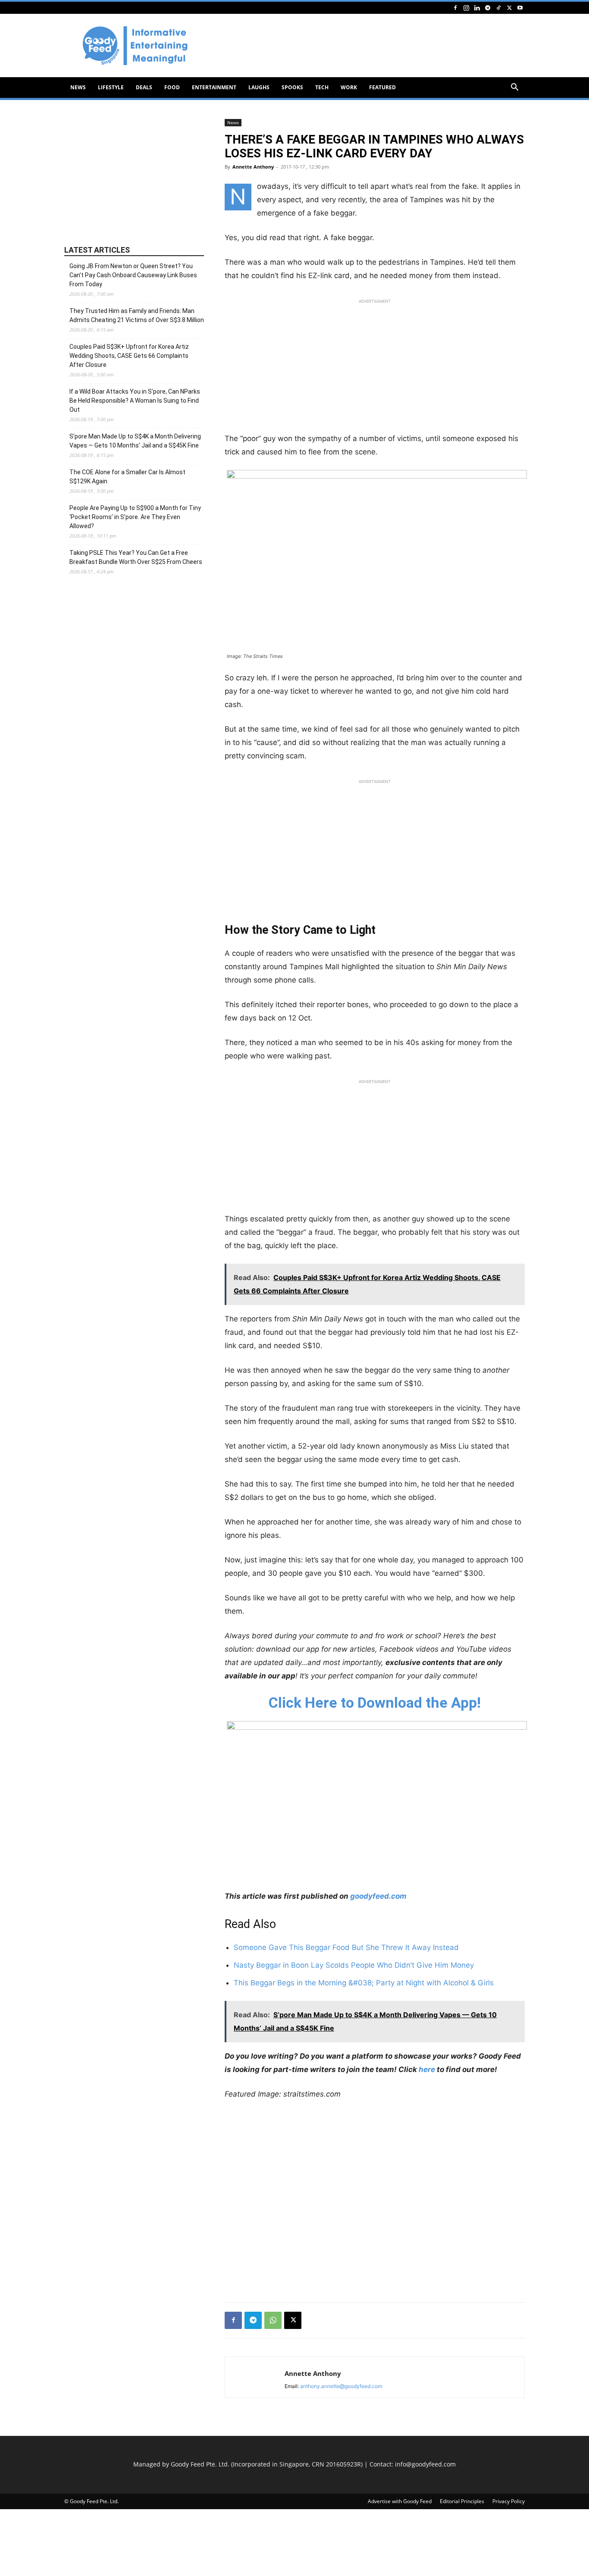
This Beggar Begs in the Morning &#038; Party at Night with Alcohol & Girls (364, 1983)
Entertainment (214, 87)
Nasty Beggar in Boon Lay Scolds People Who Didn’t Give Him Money (354, 1965)
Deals (144, 87)
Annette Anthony (253, 167)
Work (349, 87)
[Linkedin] (477, 8)
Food (172, 87)
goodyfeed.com (378, 1896)
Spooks (292, 87)
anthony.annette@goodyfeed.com (341, 2386)
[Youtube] (520, 8)
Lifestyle (111, 87)
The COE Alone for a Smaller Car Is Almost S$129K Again (127, 477)
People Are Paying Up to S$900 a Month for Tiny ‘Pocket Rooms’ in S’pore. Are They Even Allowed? (135, 517)
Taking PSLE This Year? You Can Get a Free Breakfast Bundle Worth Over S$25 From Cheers (136, 557)
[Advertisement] (368, 46)
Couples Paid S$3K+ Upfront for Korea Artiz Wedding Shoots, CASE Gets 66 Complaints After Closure (129, 356)
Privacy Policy (509, 2501)
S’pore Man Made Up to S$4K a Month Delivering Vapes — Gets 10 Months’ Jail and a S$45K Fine (135, 441)
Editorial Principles (462, 2501)
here (427, 2069)
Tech (322, 87)
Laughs (259, 87)
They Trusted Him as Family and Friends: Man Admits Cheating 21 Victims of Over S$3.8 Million (137, 315)
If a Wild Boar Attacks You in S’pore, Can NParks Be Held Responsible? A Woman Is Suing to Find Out (135, 401)
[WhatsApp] (273, 2320)
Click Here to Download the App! (375, 1703)
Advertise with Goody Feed (400, 2501)
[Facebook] (455, 8)
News (78, 87)
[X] (509, 8)
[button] (514, 88)
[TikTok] (498, 8)
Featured (382, 87)
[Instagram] (466, 8)
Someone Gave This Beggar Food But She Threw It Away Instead (346, 1947)
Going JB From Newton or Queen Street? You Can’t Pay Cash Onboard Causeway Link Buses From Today (133, 275)
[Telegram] (488, 8)
